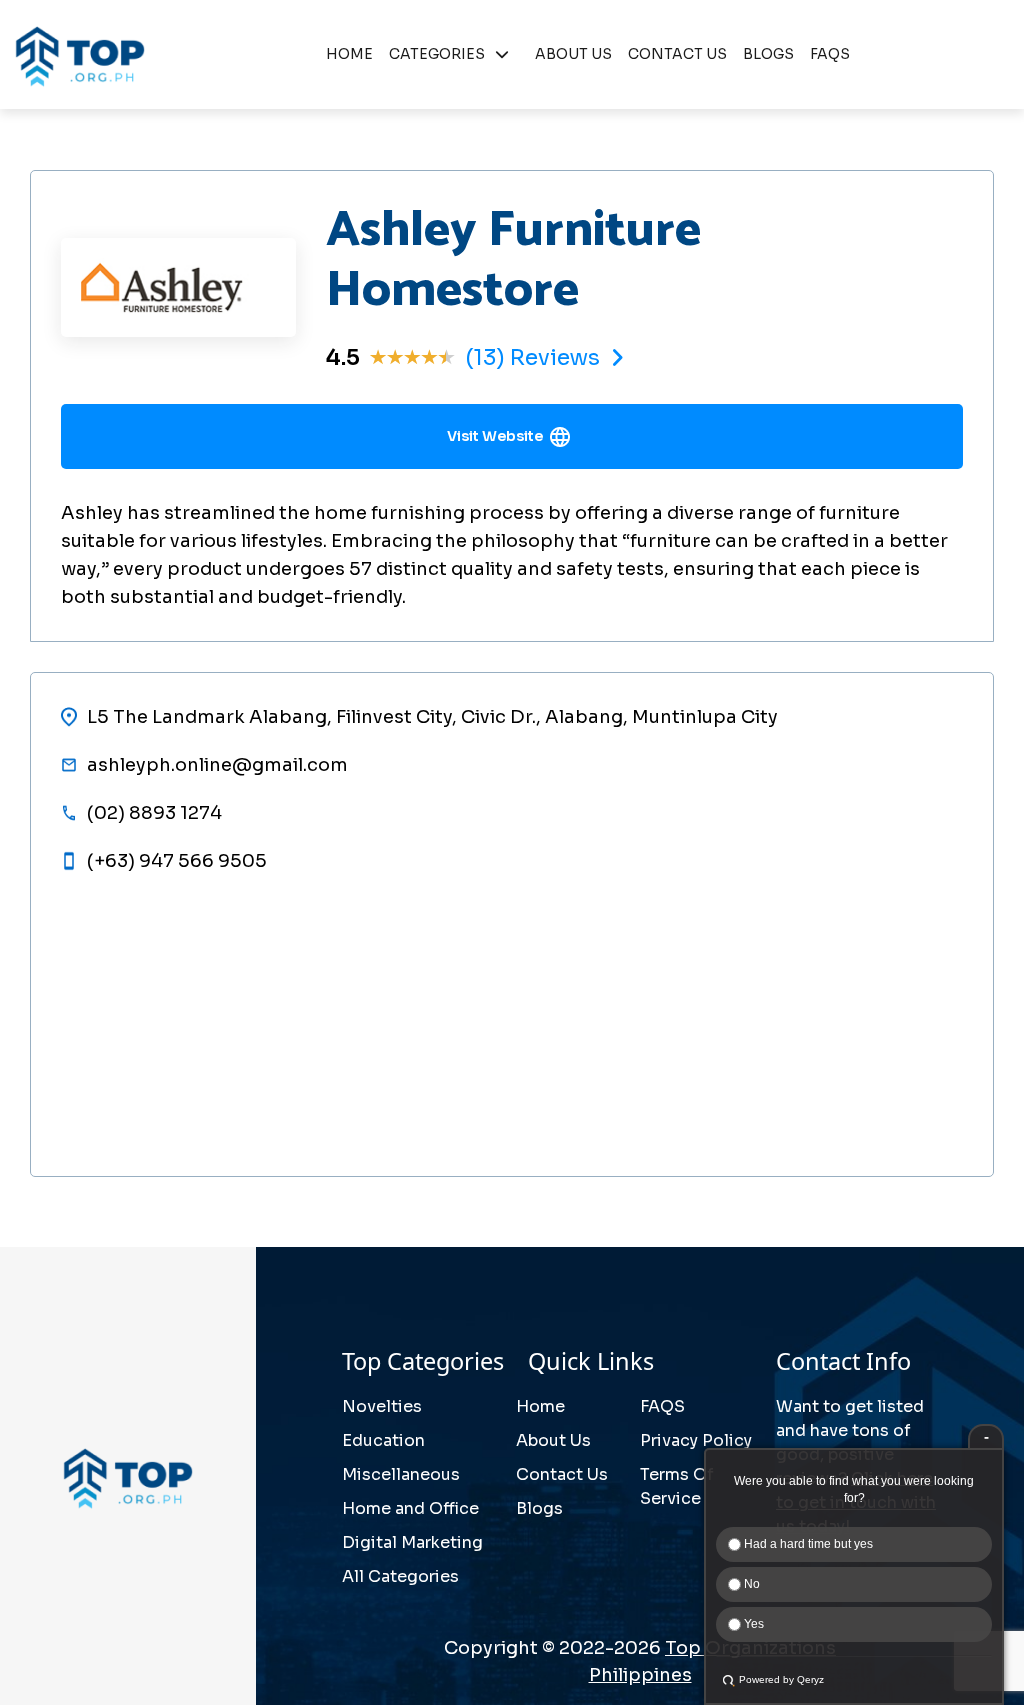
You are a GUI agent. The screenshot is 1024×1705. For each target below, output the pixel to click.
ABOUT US (573, 54)
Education (383, 1440)
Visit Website (495, 436)
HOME (349, 54)
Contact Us (562, 1474)
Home (540, 1406)
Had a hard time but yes (807, 1544)
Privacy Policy (696, 1440)
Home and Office (410, 1508)
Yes (752, 1624)
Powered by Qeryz (781, 1679)
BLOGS (768, 54)
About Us (553, 1440)
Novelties (382, 1406)
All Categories (400, 1576)
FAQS (830, 54)
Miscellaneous (401, 1474)
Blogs (539, 1508)
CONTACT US (677, 54)
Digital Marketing (412, 1542)
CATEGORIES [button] (437, 54)
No (750, 1584)
